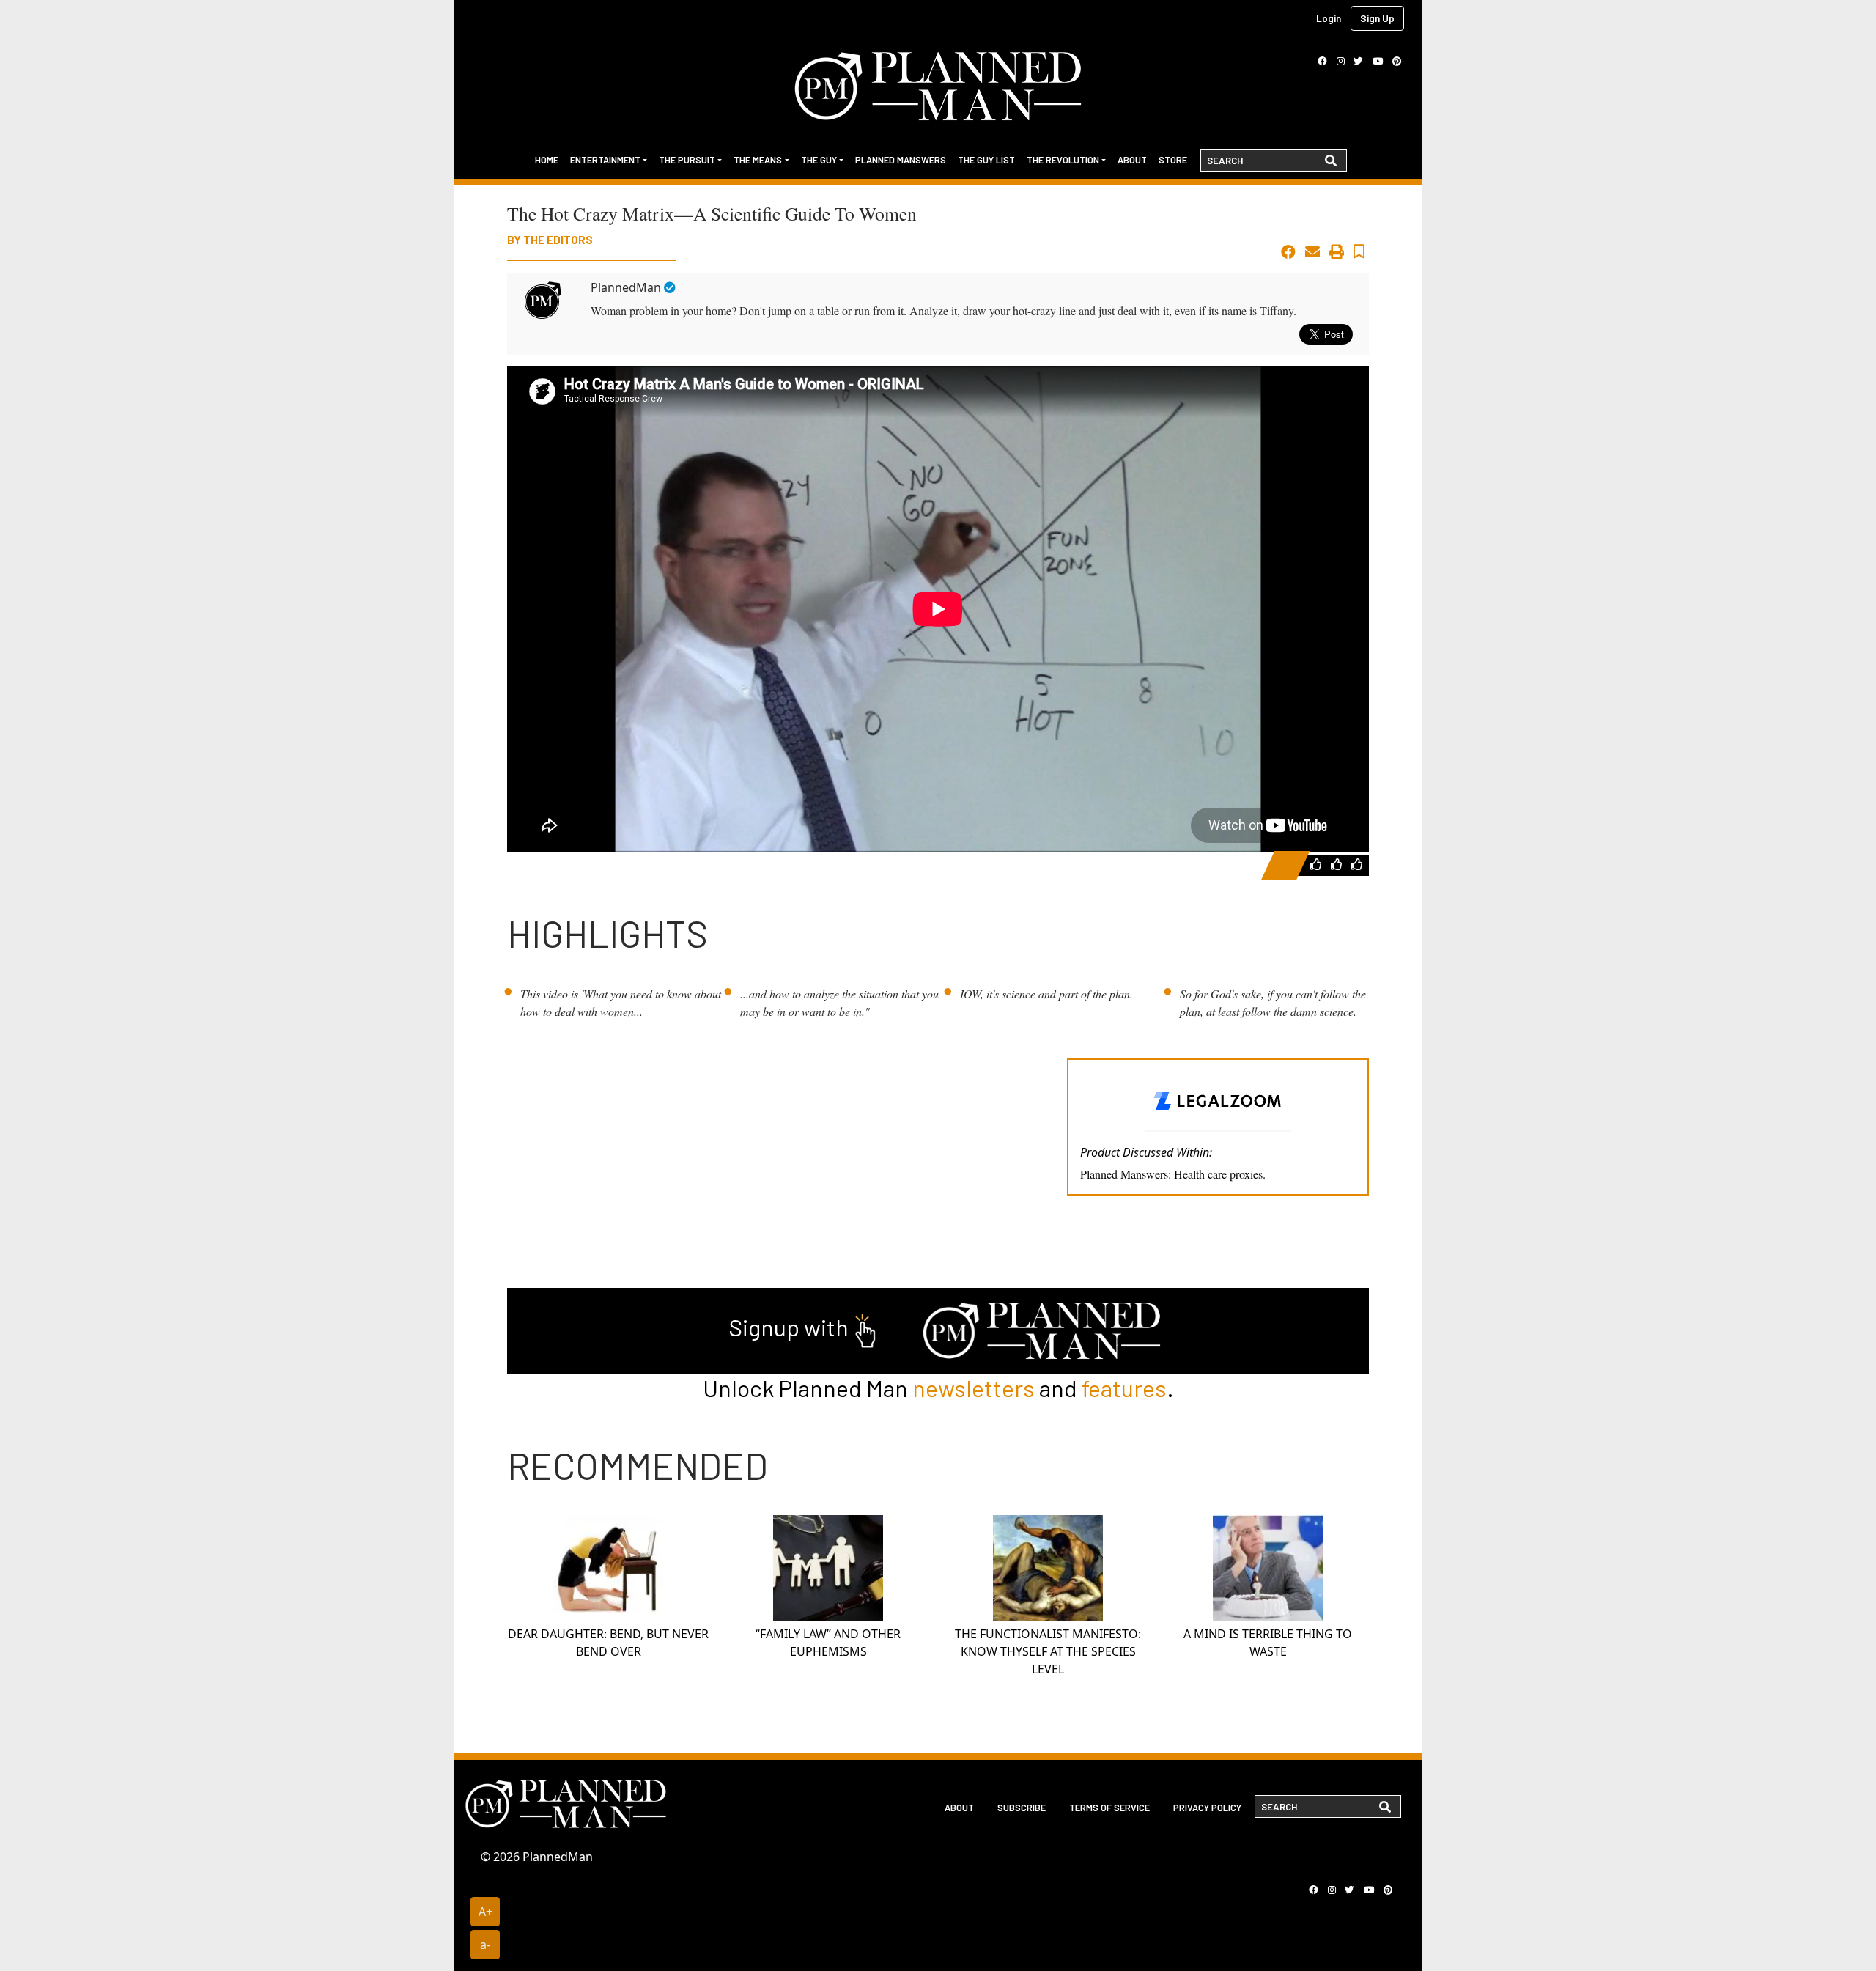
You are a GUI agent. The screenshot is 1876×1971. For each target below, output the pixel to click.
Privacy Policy (1207, 1808)
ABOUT (959, 1808)
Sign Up (1377, 18)
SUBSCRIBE (1022, 1808)
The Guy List (986, 160)
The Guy (819, 160)
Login (1329, 18)
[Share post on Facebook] (1288, 252)
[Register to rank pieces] (1318, 864)
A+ (485, 1912)
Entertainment (605, 160)
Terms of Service (1109, 1808)
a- (485, 1945)
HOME (547, 160)
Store (1173, 160)
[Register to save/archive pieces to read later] (1359, 252)
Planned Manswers (901, 160)
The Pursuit (687, 160)
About (1132, 160)
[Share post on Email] (1312, 252)
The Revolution (1063, 160)
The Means (758, 160)
